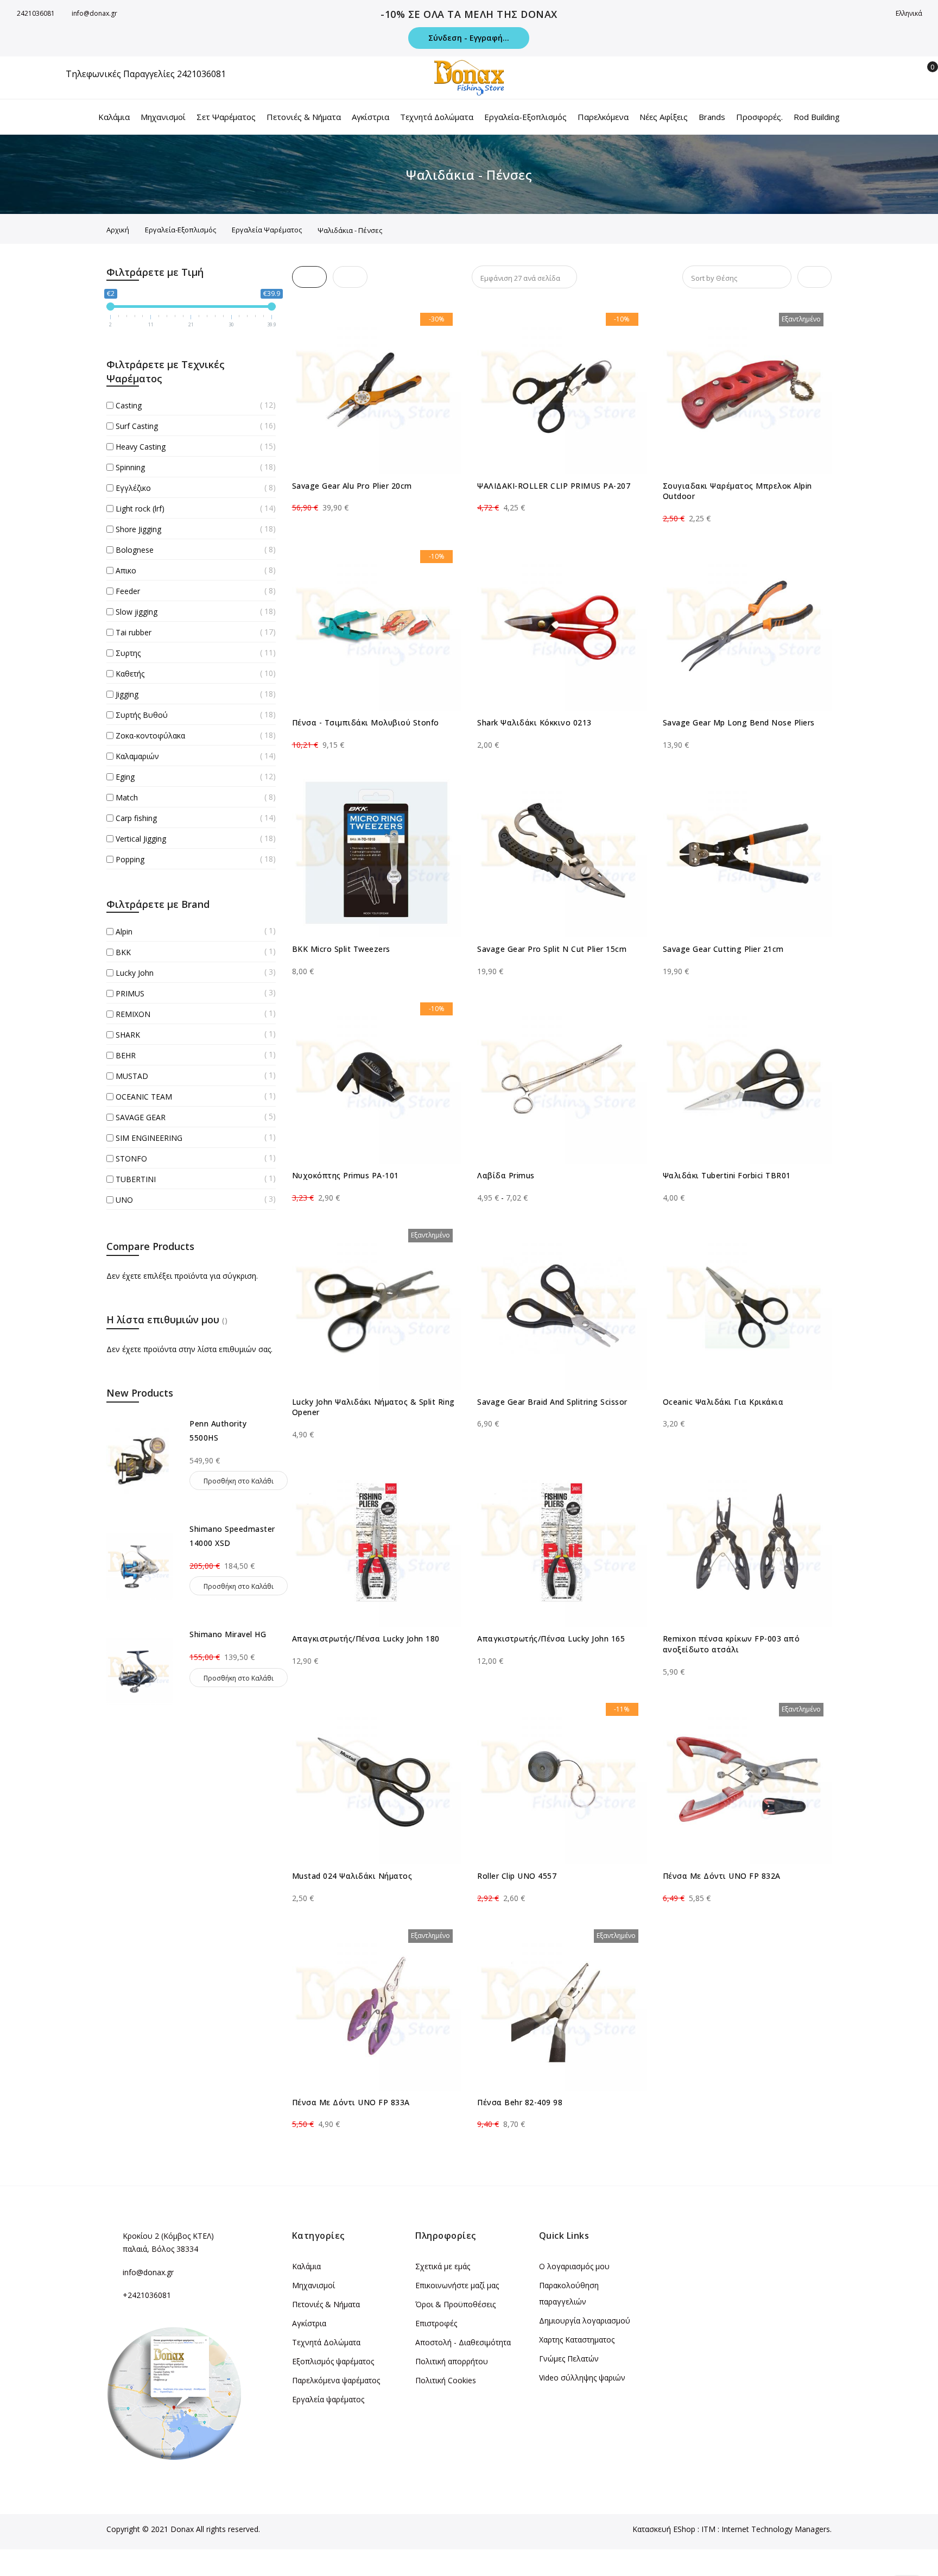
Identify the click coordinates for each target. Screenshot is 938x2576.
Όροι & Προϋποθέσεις (455, 2304)
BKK (123, 952)
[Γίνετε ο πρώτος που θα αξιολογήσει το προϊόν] (377, 498)
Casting (129, 405)
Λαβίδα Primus (506, 1175)
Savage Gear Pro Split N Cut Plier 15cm (552, 949)
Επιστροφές (436, 2323)
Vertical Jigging (141, 839)
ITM (708, 2529)
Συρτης (128, 653)
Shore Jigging (138, 529)
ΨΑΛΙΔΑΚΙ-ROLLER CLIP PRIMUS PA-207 (554, 486)
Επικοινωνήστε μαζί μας (457, 2285)
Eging (125, 777)
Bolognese (135, 550)
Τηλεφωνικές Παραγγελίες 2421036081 (146, 74)
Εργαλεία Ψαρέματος (267, 230)
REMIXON (133, 1014)
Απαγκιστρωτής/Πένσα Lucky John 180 (366, 1639)
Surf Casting (137, 426)
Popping (130, 859)
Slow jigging (137, 612)
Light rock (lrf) (140, 509)
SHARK (128, 1035)
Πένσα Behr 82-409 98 (520, 2102)
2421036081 (36, 13)
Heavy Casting (141, 447)
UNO (124, 1200)
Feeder (128, 591)
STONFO (131, 1158)
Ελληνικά (910, 13)
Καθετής (130, 674)
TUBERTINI (136, 1179)
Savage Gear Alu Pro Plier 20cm (352, 486)
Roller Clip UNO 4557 (517, 1876)
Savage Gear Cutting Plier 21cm (723, 949)
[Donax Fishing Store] (469, 78)
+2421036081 (147, 2295)
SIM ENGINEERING (149, 1138)
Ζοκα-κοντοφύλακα (150, 735)
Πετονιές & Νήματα (326, 2304)
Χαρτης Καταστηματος (577, 2340)
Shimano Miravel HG (228, 1634)
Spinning (130, 467)
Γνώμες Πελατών (569, 2359)
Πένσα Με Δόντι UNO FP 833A (351, 2102)
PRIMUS (130, 993)
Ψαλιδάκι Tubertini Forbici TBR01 (727, 1175)
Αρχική (118, 230)
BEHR (126, 1055)
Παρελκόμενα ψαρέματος (336, 2380)
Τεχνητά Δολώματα (326, 2342)
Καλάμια (306, 2266)
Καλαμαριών (137, 756)
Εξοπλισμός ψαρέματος (333, 2361)
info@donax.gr (94, 13)
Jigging (127, 694)
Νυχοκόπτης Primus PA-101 (346, 1175)
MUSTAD (132, 1076)
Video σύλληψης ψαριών (582, 2378)
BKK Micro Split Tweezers (341, 949)
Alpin (124, 932)
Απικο (126, 570)
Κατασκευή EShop (664, 2529)
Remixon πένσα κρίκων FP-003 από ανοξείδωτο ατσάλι (731, 1644)
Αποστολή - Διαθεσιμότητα (463, 2342)
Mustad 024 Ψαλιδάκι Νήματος (352, 1876)
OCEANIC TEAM (144, 1097)
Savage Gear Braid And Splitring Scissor (552, 1402)
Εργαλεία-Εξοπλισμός (180, 230)
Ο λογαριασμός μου (574, 2266)
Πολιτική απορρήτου (452, 2361)
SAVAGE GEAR (141, 1117)
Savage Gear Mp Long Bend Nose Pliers (739, 722)
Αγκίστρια (309, 2323)
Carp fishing (136, 818)
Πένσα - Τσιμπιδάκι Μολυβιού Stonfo (366, 722)
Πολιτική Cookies (446, 2380)
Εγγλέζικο (133, 488)
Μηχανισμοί (313, 2285)
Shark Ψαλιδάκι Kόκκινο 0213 (534, 722)
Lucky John (135, 973)
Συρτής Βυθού (142, 715)
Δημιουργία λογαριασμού (585, 2321)
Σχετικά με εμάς (443, 2266)
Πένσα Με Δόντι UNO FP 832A (722, 1876)
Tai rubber (134, 632)
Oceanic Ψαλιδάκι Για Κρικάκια (723, 1402)
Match (127, 797)
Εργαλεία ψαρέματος (328, 2399)
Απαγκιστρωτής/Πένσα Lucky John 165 (551, 1639)
